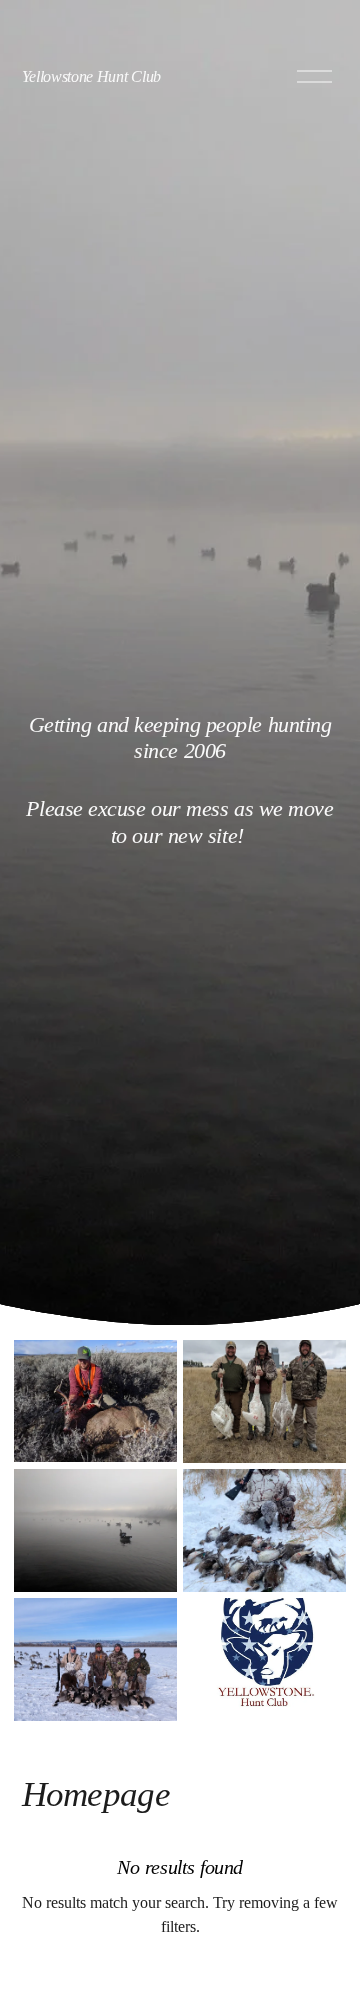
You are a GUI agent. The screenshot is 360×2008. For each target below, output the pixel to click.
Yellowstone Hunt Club (91, 76)
